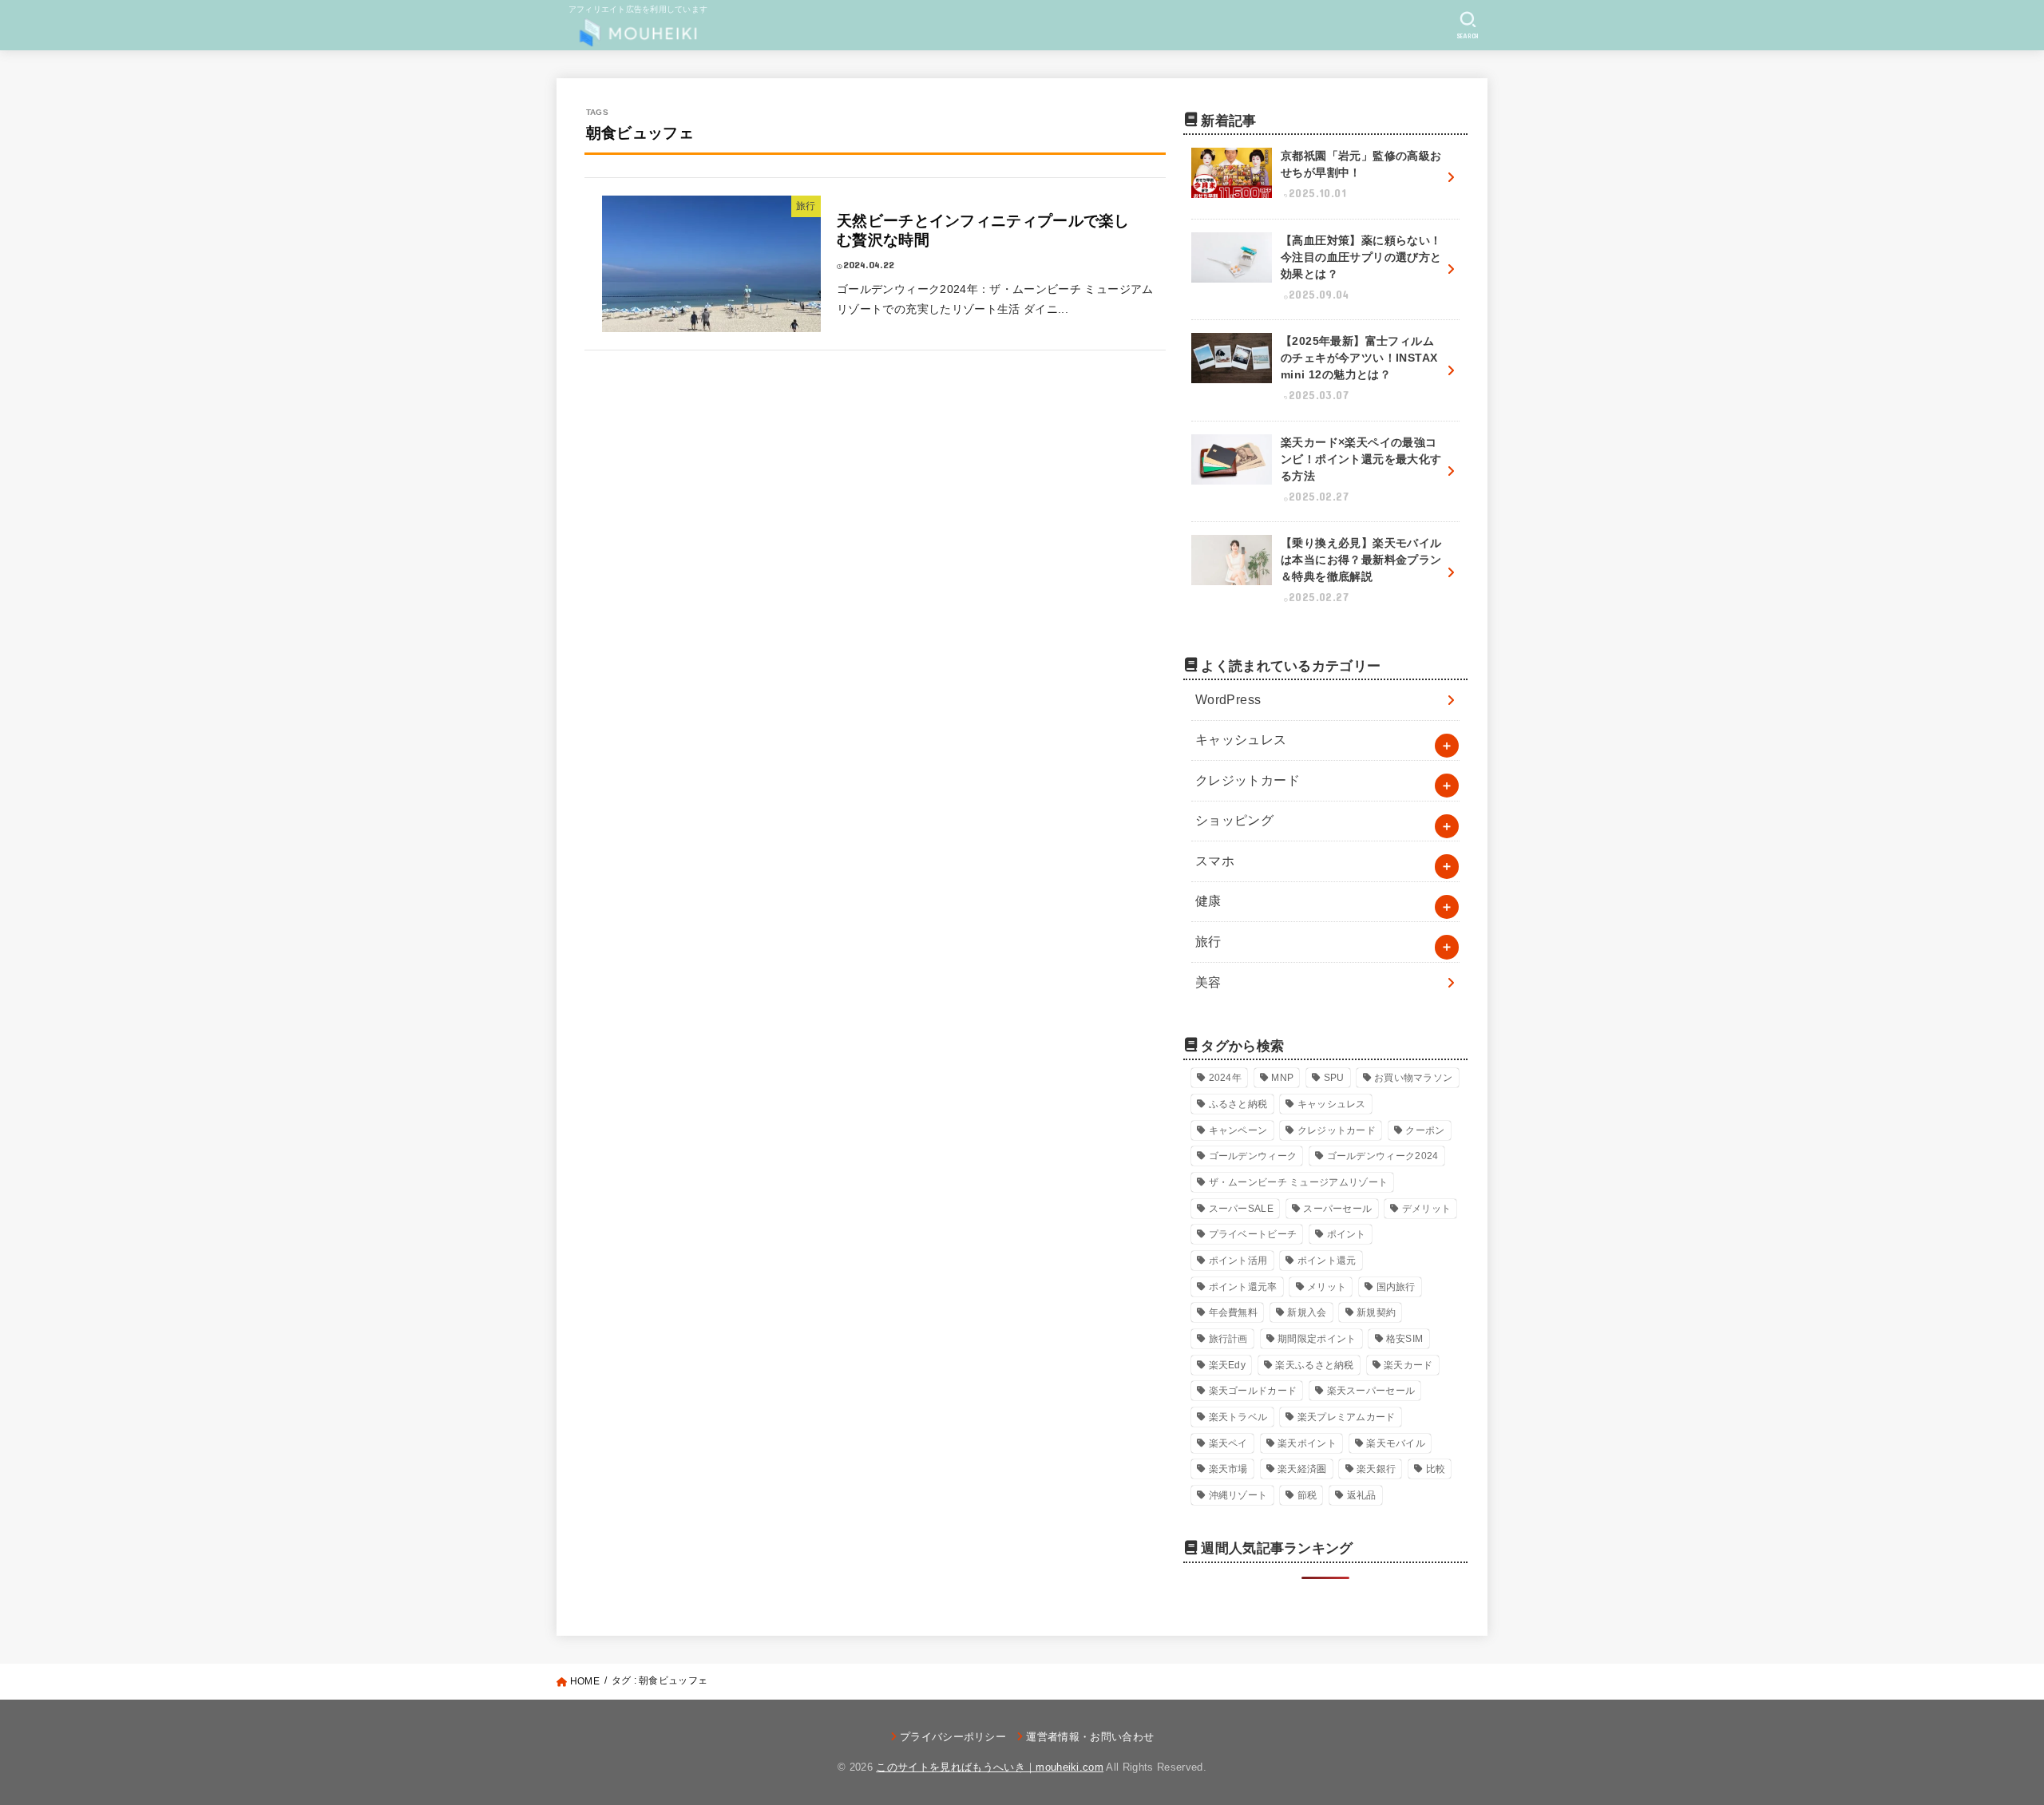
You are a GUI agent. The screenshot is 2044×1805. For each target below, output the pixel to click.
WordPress (1228, 700)
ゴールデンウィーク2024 (1383, 1156)
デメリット (1427, 1209)
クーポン (1425, 1130)
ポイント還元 (1327, 1261)
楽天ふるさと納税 (1314, 1365)
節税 (1307, 1495)
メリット (1327, 1287)
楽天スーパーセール (1371, 1391)
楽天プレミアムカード (1347, 1417)
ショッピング (1234, 820)
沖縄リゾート (1238, 1495)
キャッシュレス (1241, 740)
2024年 (1226, 1078)
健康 (1208, 901)
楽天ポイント (1307, 1443)
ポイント (1347, 1234)
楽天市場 (1228, 1469)
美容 (1208, 982)
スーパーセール (1337, 1209)
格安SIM (1405, 1339)
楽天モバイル (1396, 1443)
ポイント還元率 (1243, 1287)
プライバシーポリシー (953, 1737)
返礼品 (1362, 1495)
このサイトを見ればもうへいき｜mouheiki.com (990, 1767)
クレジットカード (1248, 780)
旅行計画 (1228, 1339)
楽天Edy (1228, 1365)
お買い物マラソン (1413, 1078)
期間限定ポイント (1317, 1339)
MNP (1282, 1078)
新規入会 (1307, 1312)
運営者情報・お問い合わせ (1090, 1737)
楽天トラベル (1238, 1417)
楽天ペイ (1228, 1443)
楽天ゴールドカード (1253, 1391)
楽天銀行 (1376, 1469)
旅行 (1208, 942)
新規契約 (1376, 1312)
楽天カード (1408, 1365)
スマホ (1215, 861)
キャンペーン (1238, 1130)
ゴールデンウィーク (1253, 1156)
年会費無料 (1234, 1312)
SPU (1334, 1078)
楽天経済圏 (1302, 1469)
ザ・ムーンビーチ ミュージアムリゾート (1299, 1182)
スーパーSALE (1241, 1209)
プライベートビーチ (1253, 1234)
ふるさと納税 (1238, 1104)
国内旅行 (1396, 1287)
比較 (1436, 1469)
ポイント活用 (1238, 1261)
